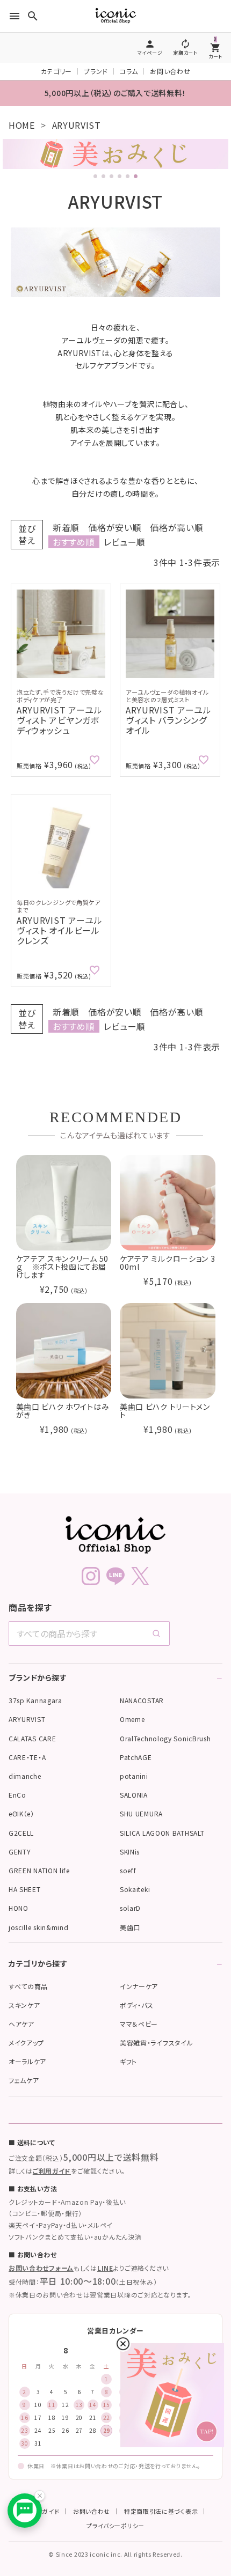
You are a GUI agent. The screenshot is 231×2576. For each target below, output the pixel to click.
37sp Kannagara (35, 1700)
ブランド (96, 71)
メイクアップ (26, 2043)
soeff (128, 1870)
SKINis (130, 1852)
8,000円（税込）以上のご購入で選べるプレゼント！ (115, 93)
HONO (19, 1908)
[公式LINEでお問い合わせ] (25, 2511)
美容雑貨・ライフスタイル (156, 2043)
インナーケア (139, 1986)
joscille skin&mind (39, 1927)
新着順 (66, 527)
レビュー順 (125, 542)
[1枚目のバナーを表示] (95, 176)
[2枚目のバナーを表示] (103, 176)
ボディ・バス (137, 2005)
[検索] (156, 1633)
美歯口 (130, 1927)
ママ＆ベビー (139, 2024)
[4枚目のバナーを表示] (120, 176)
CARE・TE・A (27, 1757)
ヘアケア (21, 2024)
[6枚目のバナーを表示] (136, 176)
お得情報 (67, 2322)
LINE (105, 2268)
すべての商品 (28, 1986)
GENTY (20, 1852)
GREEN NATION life (39, 1870)
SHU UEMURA (141, 1813)
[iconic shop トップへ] (115, 1535)
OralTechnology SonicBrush (165, 1738)
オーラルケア (27, 2061)
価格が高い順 (176, 527)
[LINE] (115, 1576)
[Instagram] (91, 1576)
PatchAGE (136, 1757)
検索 (113, 2322)
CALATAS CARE (32, 1738)
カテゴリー (57, 71)
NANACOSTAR (142, 1700)
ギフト (128, 2061)
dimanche (25, 1776)
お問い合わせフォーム (41, 2268)
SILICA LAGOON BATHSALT (162, 1833)
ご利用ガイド (52, 2171)
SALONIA (134, 1795)
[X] (140, 1576)
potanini (134, 1776)
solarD (130, 1908)
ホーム (21, 2322)
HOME (22, 125)
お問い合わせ (170, 71)
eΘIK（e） (21, 1813)
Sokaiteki (135, 1889)
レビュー (205, 2322)
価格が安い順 (115, 527)
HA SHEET (25, 1889)
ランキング (160, 2322)
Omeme (132, 1719)
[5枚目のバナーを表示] (128, 176)
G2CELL (21, 1833)
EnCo (17, 1795)
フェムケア (24, 2080)
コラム (129, 71)
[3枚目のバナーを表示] (111, 176)
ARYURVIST (27, 1719)
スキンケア (24, 2005)
